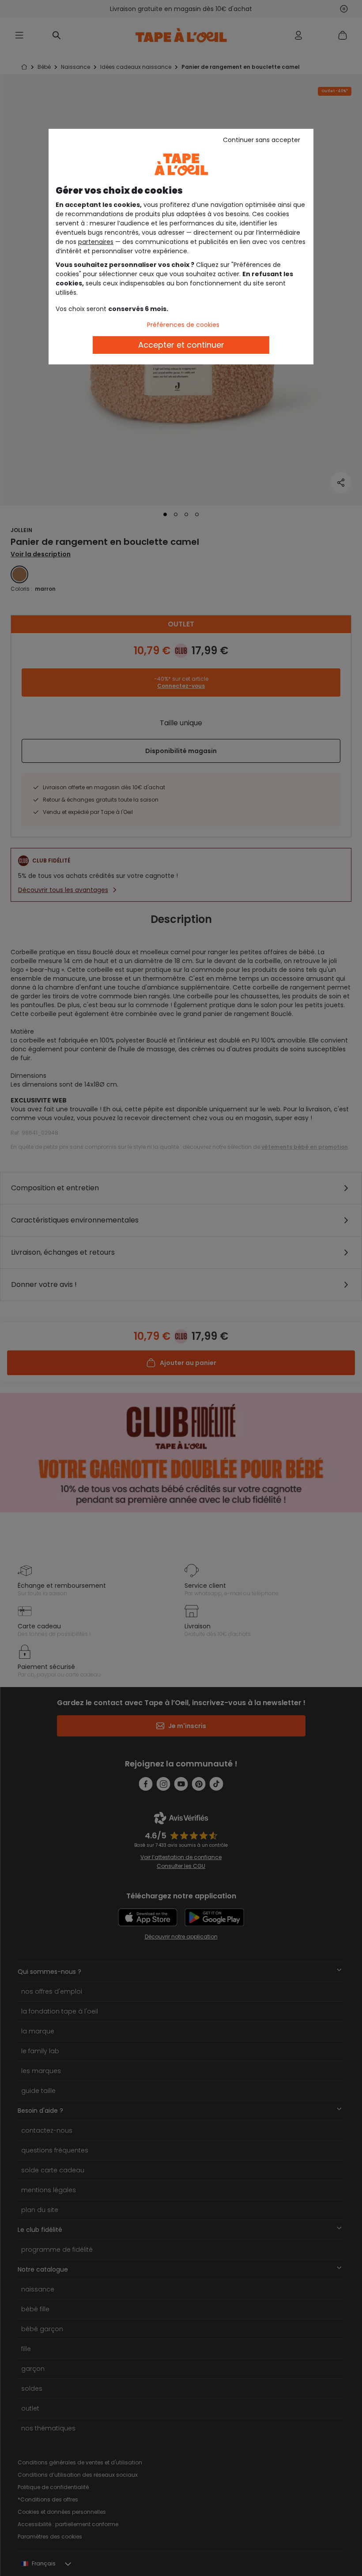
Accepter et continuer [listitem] (181, 345)
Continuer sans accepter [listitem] (262, 140)
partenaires (96, 242)
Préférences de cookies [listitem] (183, 325)
